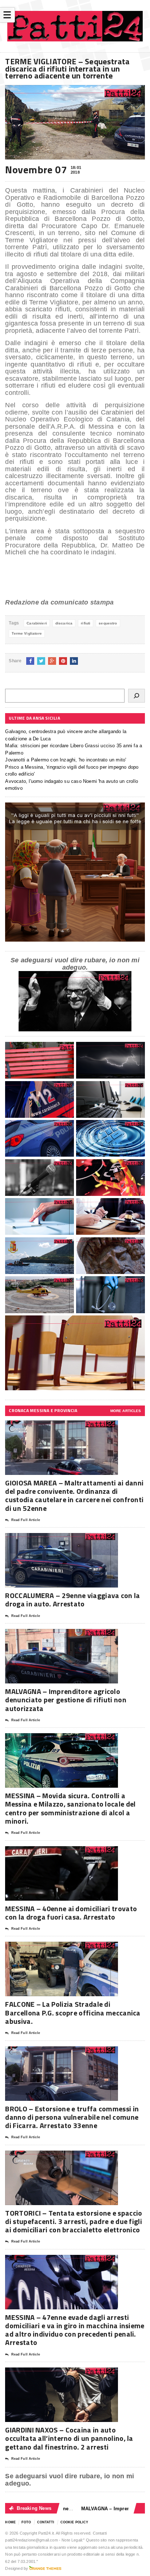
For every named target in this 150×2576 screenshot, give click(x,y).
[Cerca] (137, 696)
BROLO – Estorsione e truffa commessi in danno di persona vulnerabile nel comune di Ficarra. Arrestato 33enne (72, 2117)
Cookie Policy (74, 2522)
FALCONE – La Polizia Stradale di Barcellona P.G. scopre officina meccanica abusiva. (73, 2012)
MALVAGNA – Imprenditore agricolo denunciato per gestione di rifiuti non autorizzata (66, 1700)
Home (10, 2522)
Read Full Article (25, 1520)
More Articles (126, 1411)
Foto (26, 2522)
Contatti (46, 2522)
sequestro (108, 623)
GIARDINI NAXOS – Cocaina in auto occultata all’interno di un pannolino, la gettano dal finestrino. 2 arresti (69, 2438)
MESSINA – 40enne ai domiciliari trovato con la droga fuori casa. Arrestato (71, 1913)
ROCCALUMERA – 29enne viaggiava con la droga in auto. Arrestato (72, 1600)
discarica (64, 623)
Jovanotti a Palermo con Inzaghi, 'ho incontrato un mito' (66, 760)
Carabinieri (37, 623)
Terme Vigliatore (27, 633)
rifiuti (86, 623)
